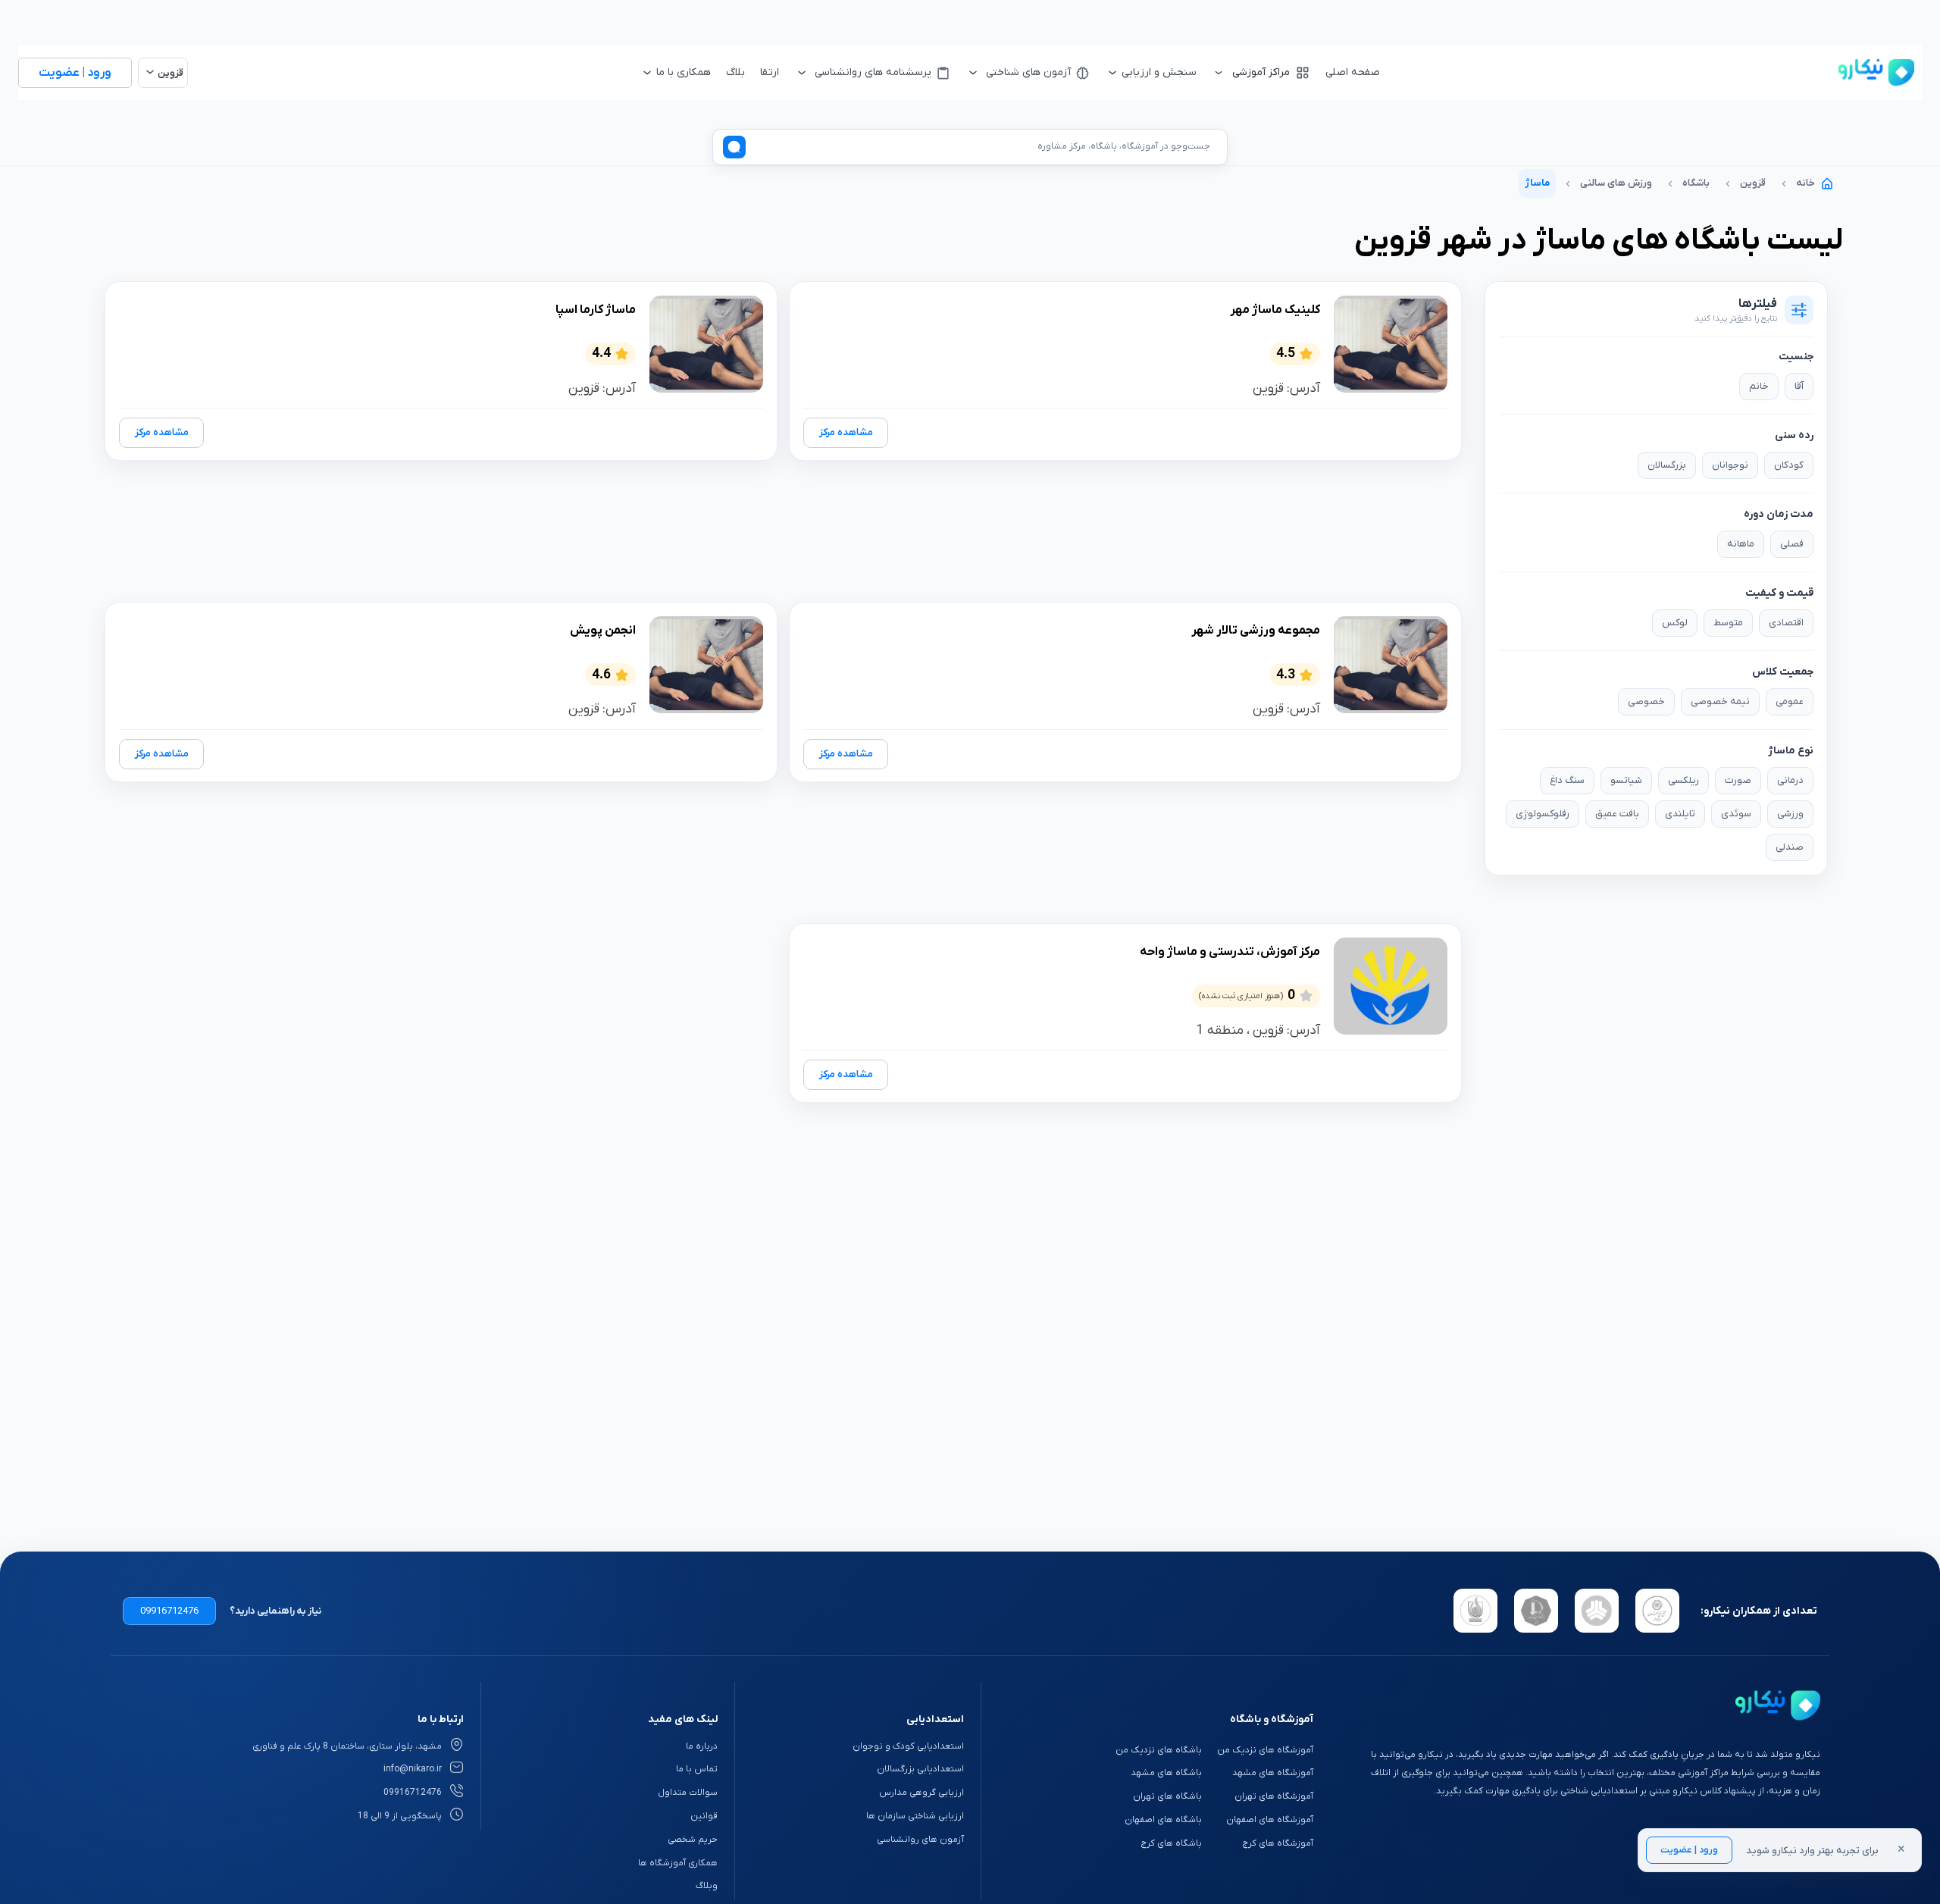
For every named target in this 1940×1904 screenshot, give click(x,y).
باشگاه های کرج (1171, 1843)
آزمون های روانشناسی (920, 1840)
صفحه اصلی (1353, 72)
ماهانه (1741, 544)
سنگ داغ (1567, 780)
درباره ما (702, 1746)
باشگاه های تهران (1167, 1796)
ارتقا (770, 72)
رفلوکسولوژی (1543, 814)
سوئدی (1736, 814)
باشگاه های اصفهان (1163, 1820)
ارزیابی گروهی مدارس (921, 1793)
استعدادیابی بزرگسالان (920, 1769)
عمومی (1790, 701)
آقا (1799, 386)
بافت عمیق (1617, 814)
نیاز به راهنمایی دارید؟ (275, 1611)
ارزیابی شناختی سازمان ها (915, 1816)
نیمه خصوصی (1720, 701)
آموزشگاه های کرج (1278, 1843)
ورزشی (1790, 814)
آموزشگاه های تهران (1274, 1796)
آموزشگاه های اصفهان (1270, 1820)
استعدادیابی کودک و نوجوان (908, 1746)
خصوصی (1646, 701)
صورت (1738, 780)
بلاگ (735, 72)
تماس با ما (697, 1769)
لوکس (1675, 623)
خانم (1759, 386)
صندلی (1790, 847)
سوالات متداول (688, 1793)
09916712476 (169, 1611)
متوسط (1728, 623)
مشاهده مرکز (846, 432)
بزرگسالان (1667, 465)
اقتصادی (1786, 623)
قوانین (704, 1816)
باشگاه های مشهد (1166, 1773)
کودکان (1789, 465)
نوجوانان (1730, 465)
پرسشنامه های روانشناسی (873, 72)
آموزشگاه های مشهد (1273, 1773)
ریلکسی (1683, 780)
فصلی (1792, 544)
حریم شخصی (693, 1840)
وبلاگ (707, 1886)
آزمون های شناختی (1028, 72)
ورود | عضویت (1689, 1850)
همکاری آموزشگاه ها (678, 1863)
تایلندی (1680, 814)
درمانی (1790, 780)
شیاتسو (1626, 780)
